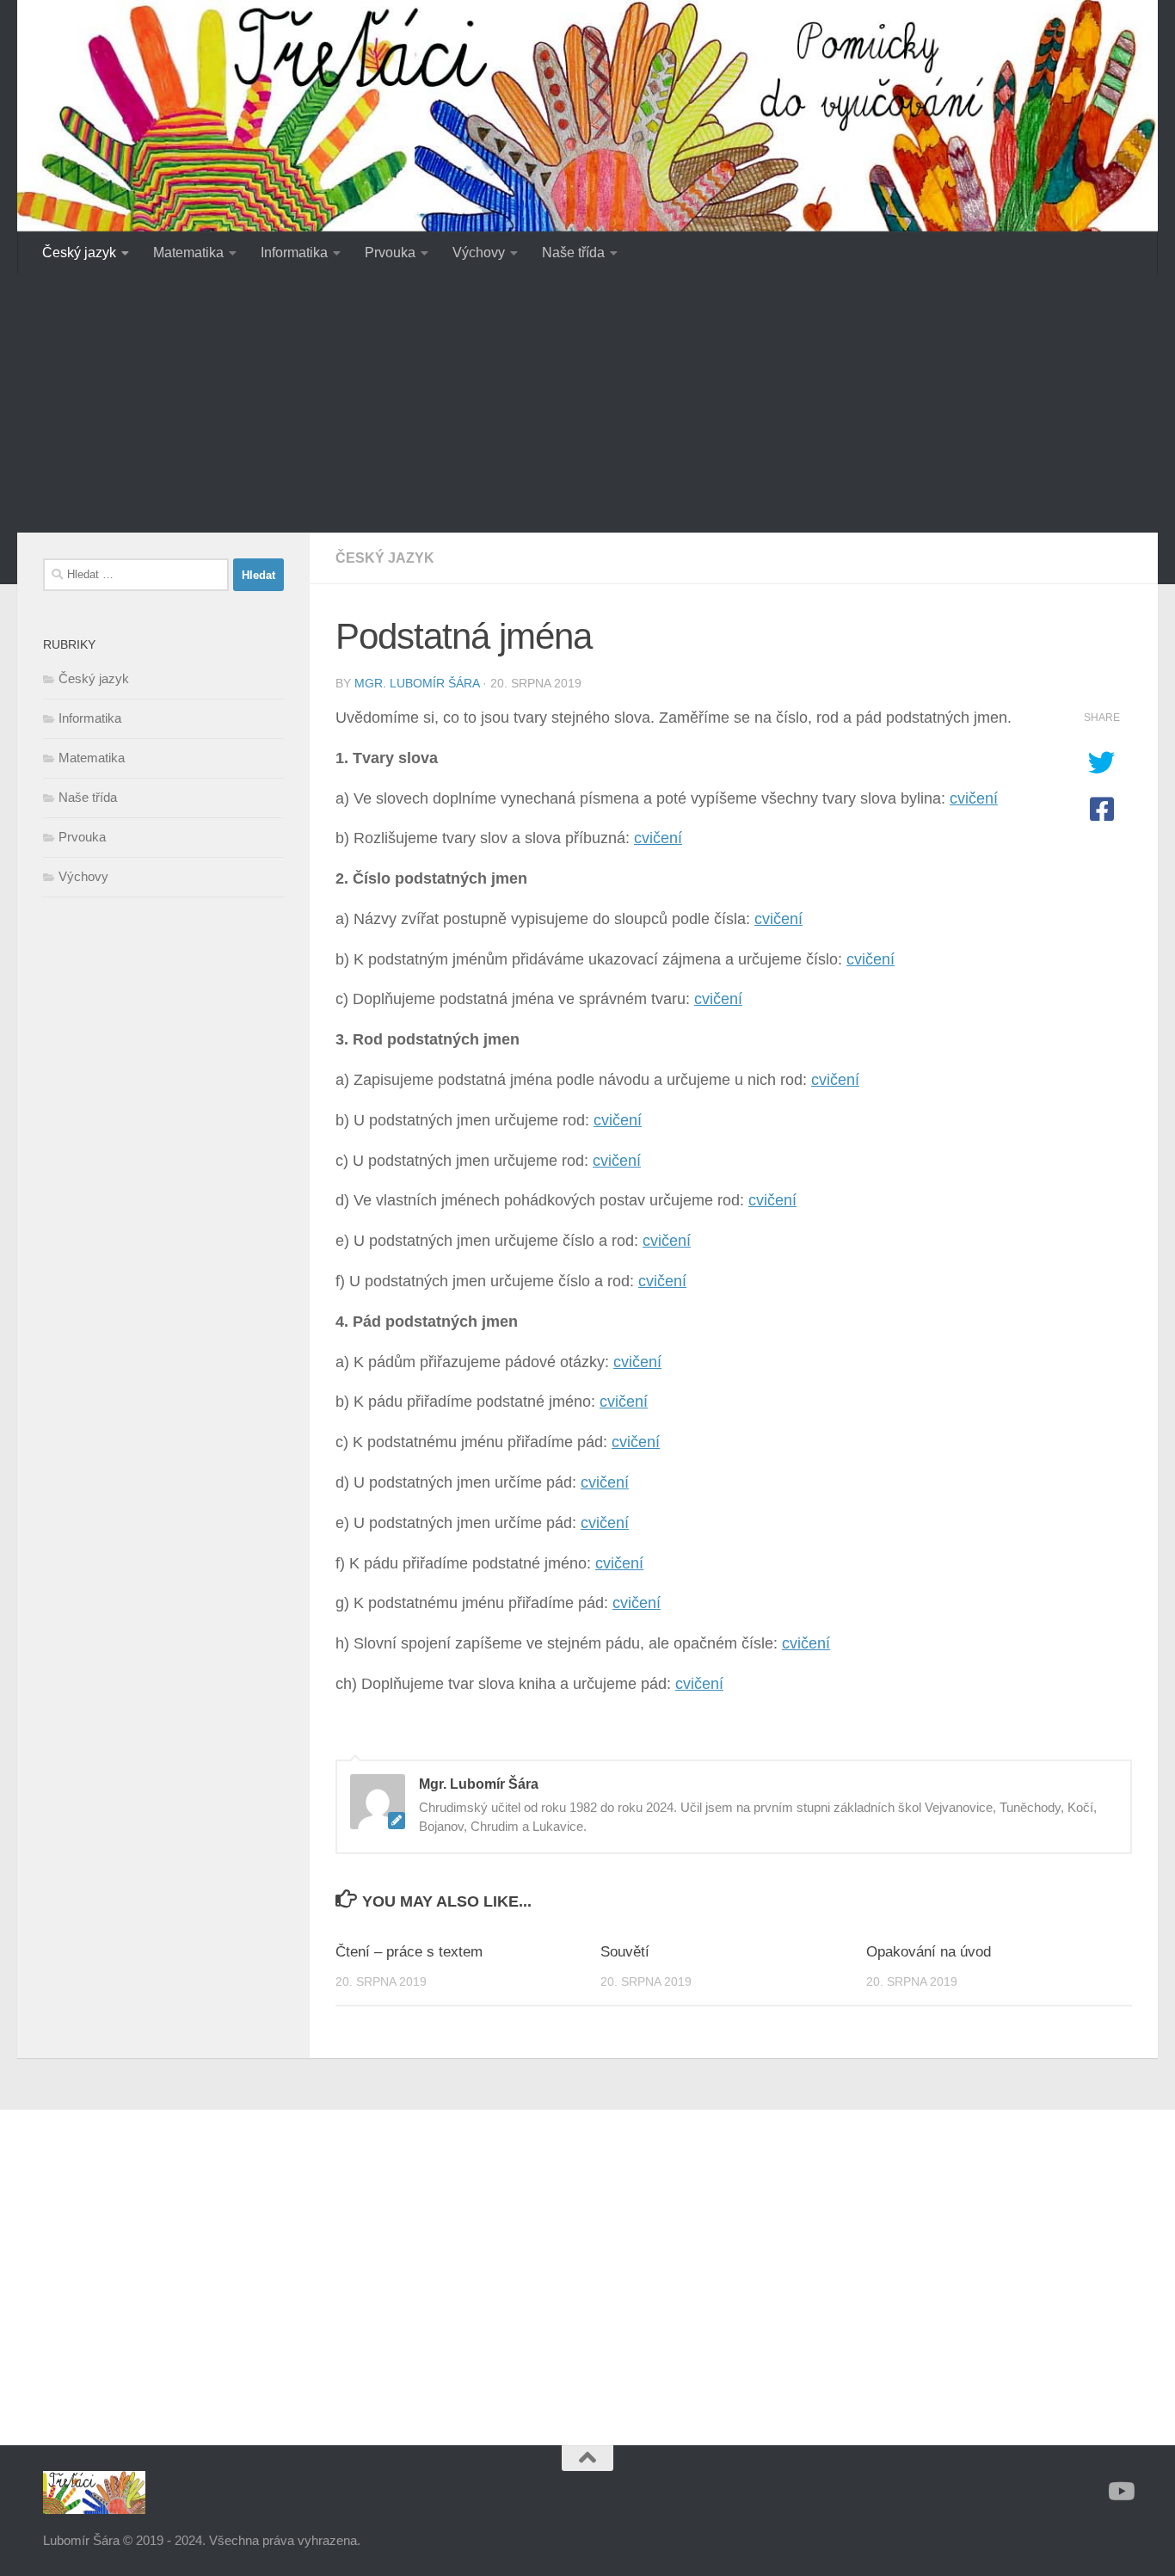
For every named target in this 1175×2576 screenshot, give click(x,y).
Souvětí (625, 1952)
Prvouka (390, 253)
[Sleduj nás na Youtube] (1120, 2492)
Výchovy (479, 253)
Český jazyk (79, 253)
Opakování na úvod (929, 1952)
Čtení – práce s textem (409, 1952)
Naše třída (573, 253)
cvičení (974, 798)
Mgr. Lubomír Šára (417, 683)
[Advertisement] (587, 404)
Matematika (188, 253)
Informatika (294, 253)
